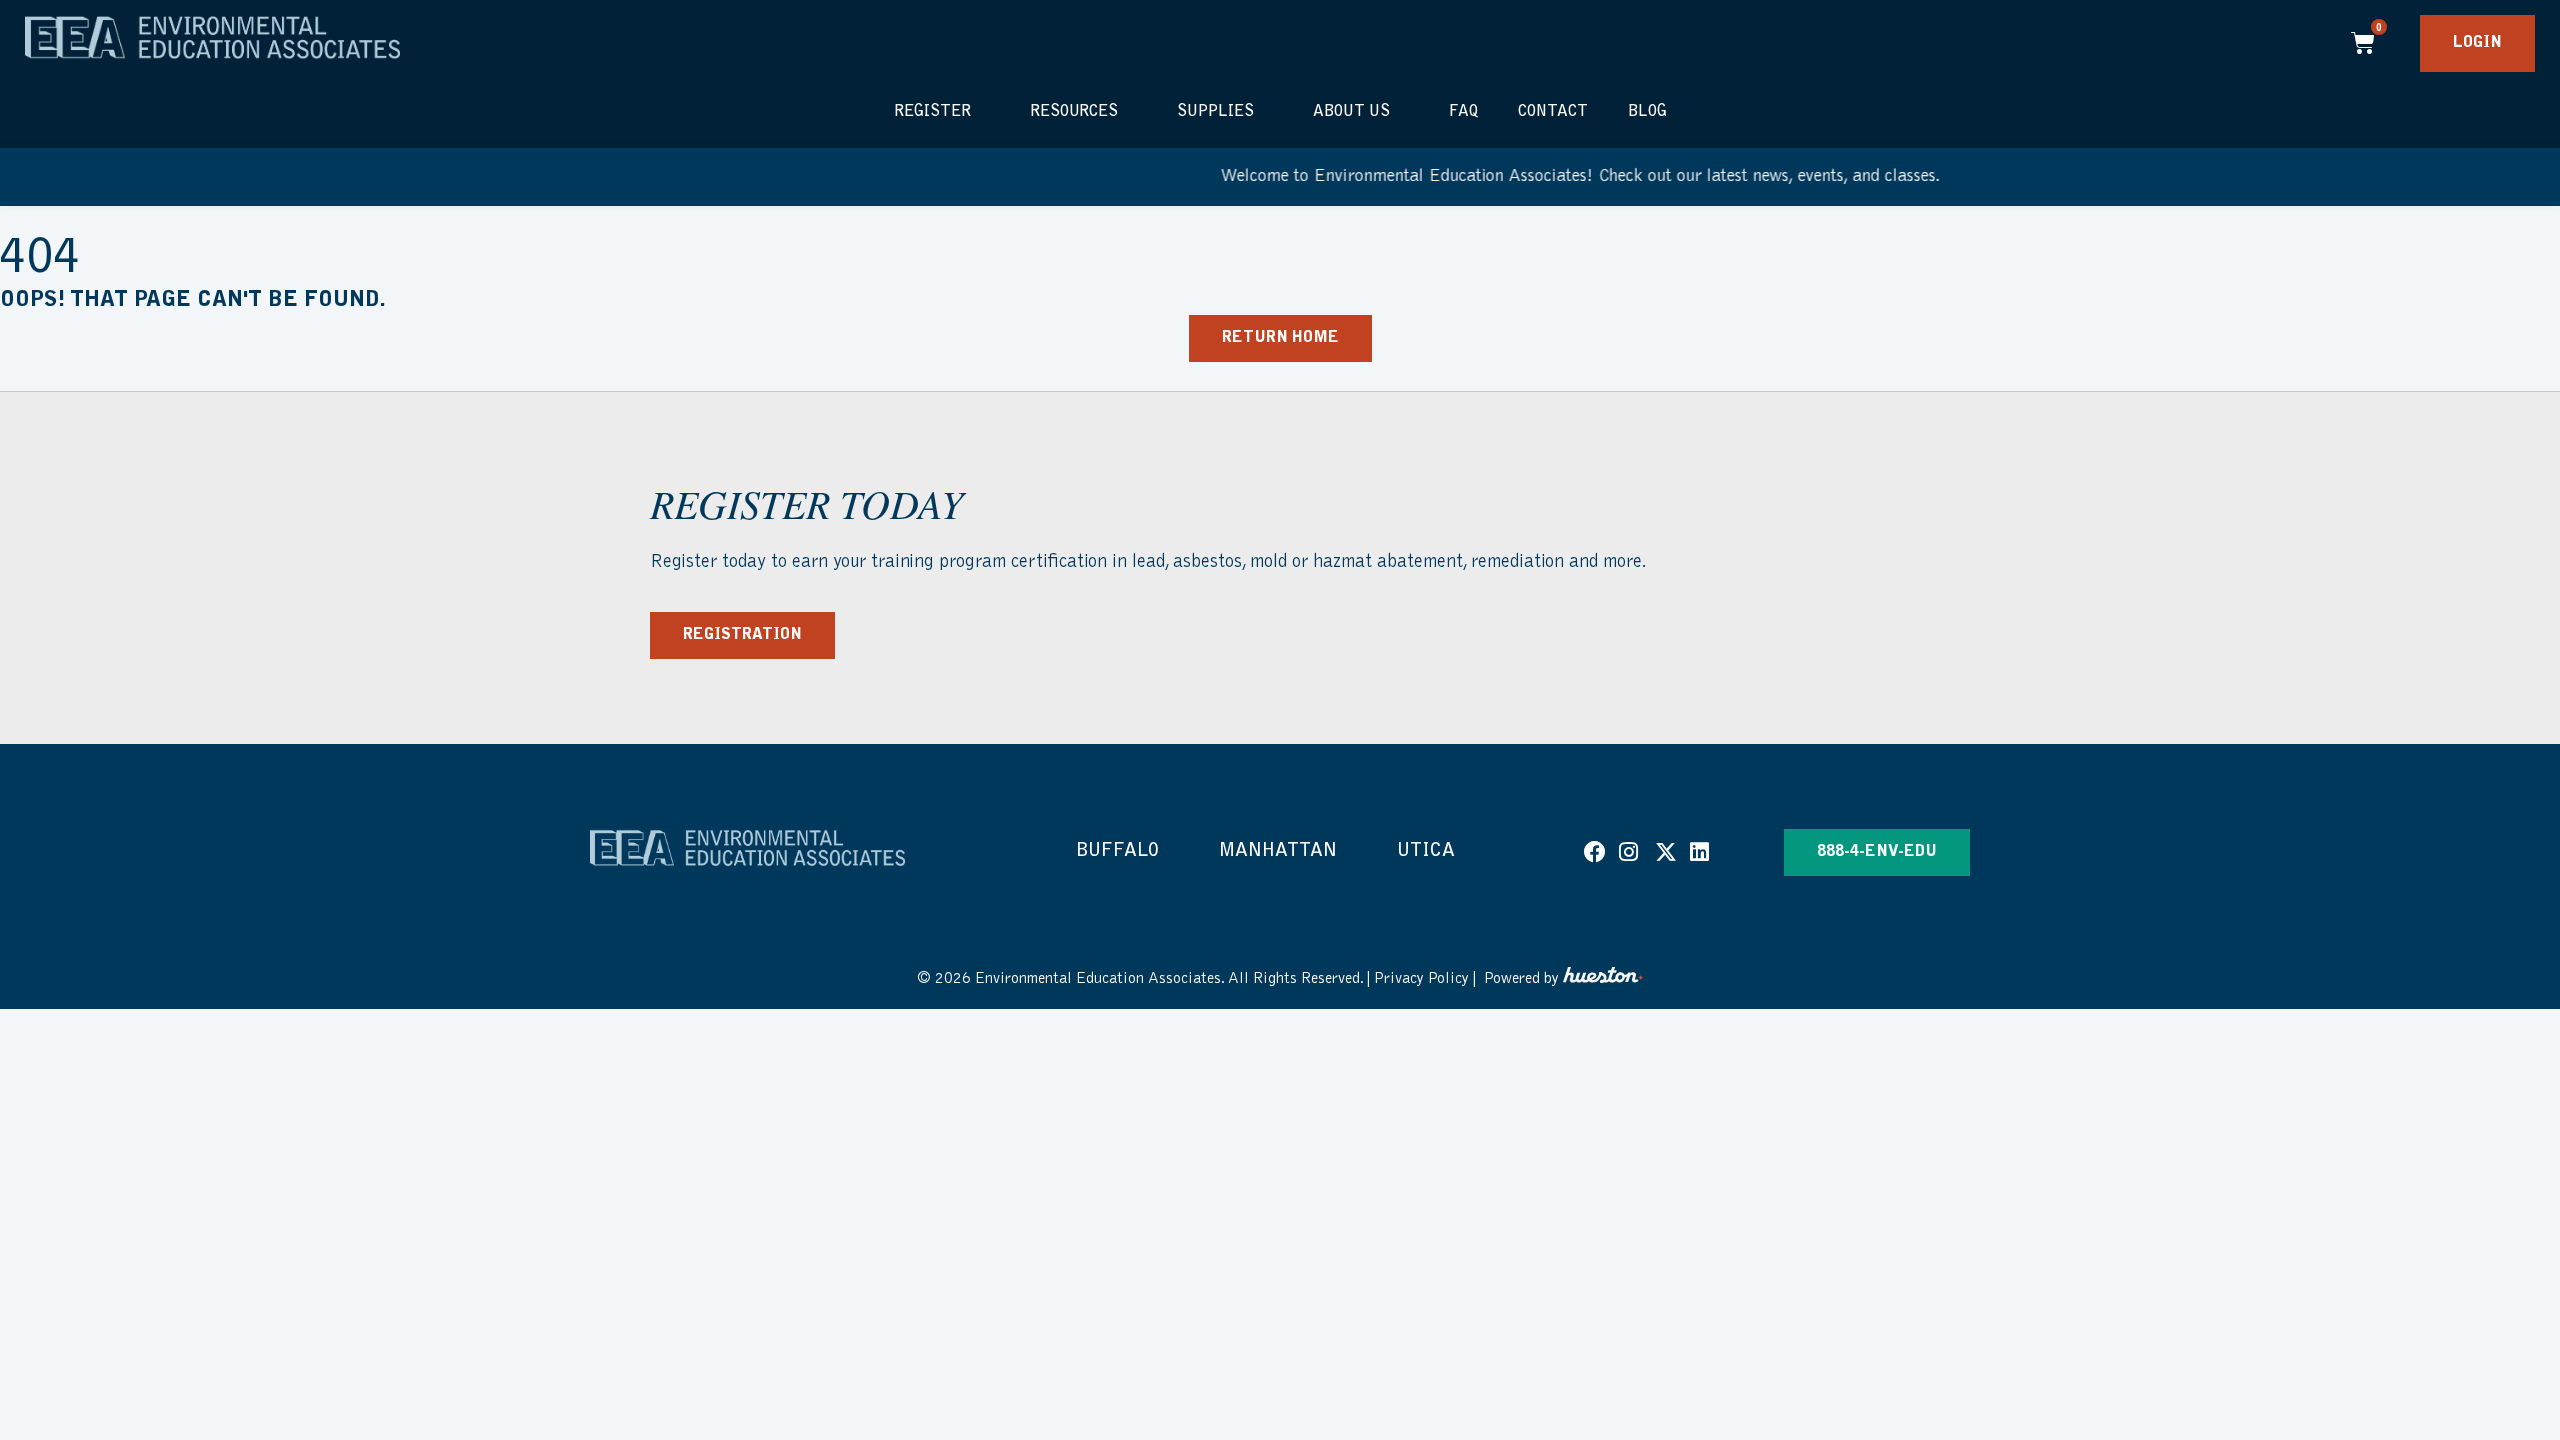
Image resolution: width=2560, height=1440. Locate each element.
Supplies (1215, 112)
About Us (1351, 112)
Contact (1553, 112)
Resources (1074, 112)
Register (932, 112)
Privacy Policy (1421, 979)
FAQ (1463, 112)
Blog (1647, 112)
